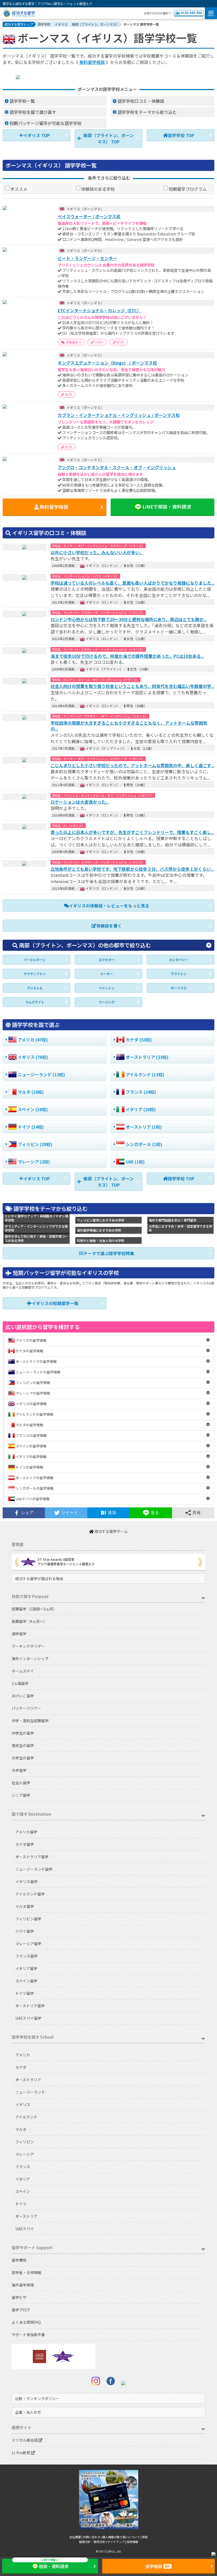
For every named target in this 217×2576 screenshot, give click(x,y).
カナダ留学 (25, 1844)
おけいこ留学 (23, 1696)
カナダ (21, 2067)
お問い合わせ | (92, 2537)
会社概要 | (76, 2537)
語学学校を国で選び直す (33, 112)
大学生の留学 (23, 1758)
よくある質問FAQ (26, 2322)
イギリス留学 (26, 1881)
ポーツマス (179, 988)
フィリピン (25, 2142)
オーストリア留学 (30, 2006)
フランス (23, 2167)
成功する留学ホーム (111, 1531)
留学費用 (19, 2260)
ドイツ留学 (25, 1993)
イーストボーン (35, 960)
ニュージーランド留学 (34, 1869)
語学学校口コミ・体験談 (141, 101)
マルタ (21, 2129)
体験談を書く (109, 926)
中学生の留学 (23, 1733)
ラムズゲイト (35, 1002)
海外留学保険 (23, 2285)
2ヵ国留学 (20, 1683)
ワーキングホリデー (28, 1646)
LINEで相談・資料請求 (167, 507)
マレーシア (25, 2154)
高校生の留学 (23, 1745)
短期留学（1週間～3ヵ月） (34, 1609)
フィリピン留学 (28, 1919)
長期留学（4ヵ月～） (29, 1621)
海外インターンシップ (30, 1659)
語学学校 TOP (181, 135)
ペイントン (107, 988)
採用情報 (132, 2542)
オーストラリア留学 (32, 1857)
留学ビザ (19, 2297)
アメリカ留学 (26, 1832)
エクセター (107, 960)
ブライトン (179, 974)
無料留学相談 (92, 62)
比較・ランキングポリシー (37, 2398)
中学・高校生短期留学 (30, 1721)
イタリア (23, 2179)
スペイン (23, 2191)
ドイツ (21, 2204)
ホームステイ (23, 1671)
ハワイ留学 (25, 1931)
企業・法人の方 (28, 2412)
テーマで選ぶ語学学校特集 (109, 1253)
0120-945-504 (191, 13)
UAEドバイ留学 (28, 2018)
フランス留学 (26, 1956)
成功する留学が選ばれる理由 (39, 1578)
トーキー (107, 974)
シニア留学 (21, 1795)
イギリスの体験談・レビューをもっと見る (109, 906)
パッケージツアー (26, 1708)
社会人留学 (21, 1783)
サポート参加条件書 (28, 2335)
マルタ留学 (25, 1906)
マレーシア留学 (28, 1944)
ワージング (107, 1002)
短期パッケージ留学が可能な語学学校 (46, 123)
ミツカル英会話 (25, 2440)
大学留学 (19, 1770)
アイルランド (26, 2117)
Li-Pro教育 (21, 2453)
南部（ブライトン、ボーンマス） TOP (108, 138)
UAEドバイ (25, 2229)
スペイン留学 (26, 1981)
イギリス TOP (37, 135)
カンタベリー (179, 960)
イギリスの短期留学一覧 (55, 1303)
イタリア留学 (26, 1968)
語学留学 (19, 1634)
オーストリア (26, 2216)
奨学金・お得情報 (26, 2272)
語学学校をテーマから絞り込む (147, 112)
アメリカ (23, 2055)
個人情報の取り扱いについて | (122, 2537)
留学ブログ (21, 2310)
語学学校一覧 (22, 101)
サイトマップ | (117, 2542)
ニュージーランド (30, 2092)
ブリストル (35, 988)
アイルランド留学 (30, 1894)
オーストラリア (28, 2080)
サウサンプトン (35, 974)
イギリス (23, 2104)
